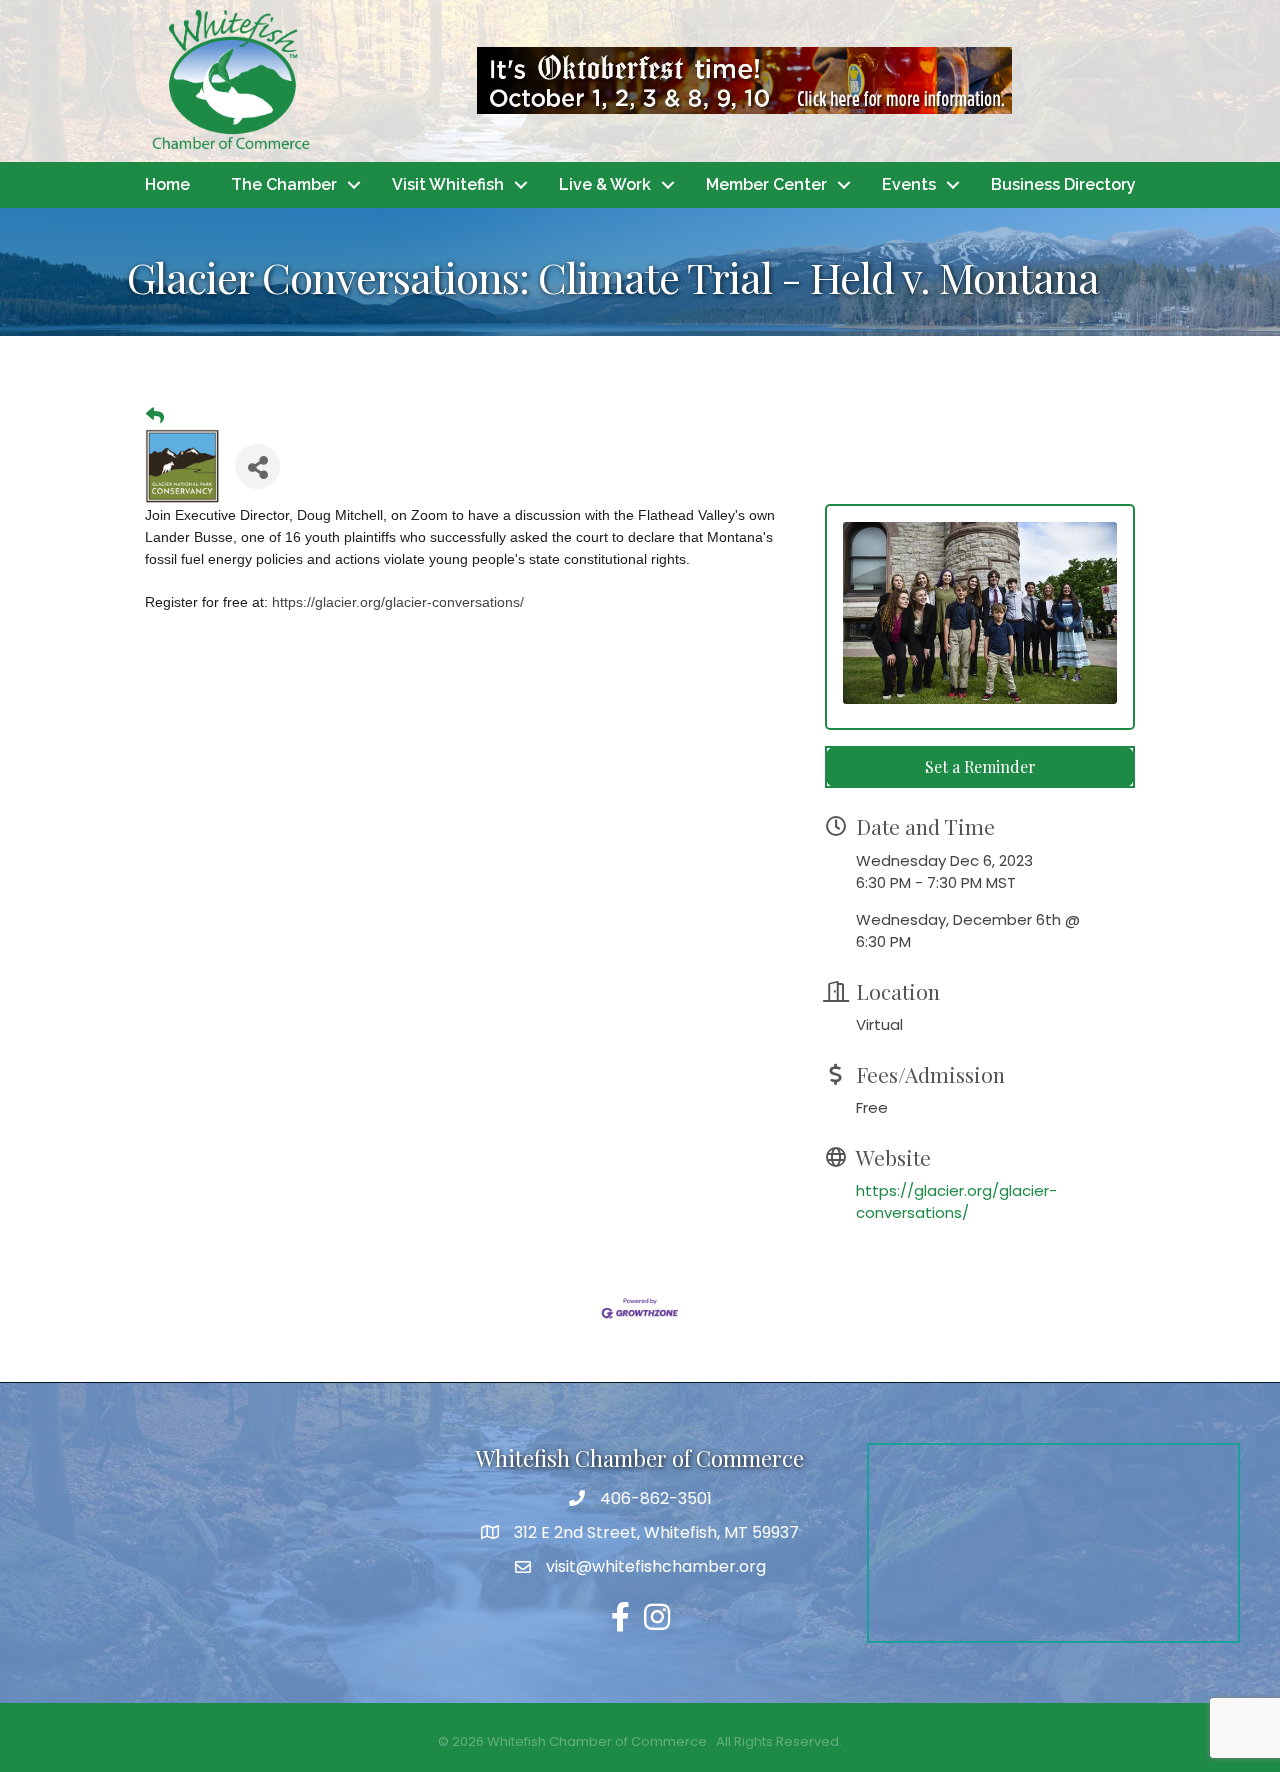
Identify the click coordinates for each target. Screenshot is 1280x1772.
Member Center (766, 184)
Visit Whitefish (448, 184)
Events (909, 184)
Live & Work (605, 184)
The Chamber (284, 184)
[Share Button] (257, 466)
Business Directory (1063, 184)
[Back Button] (155, 416)
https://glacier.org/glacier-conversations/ (956, 1201)
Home (167, 184)
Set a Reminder (980, 766)
